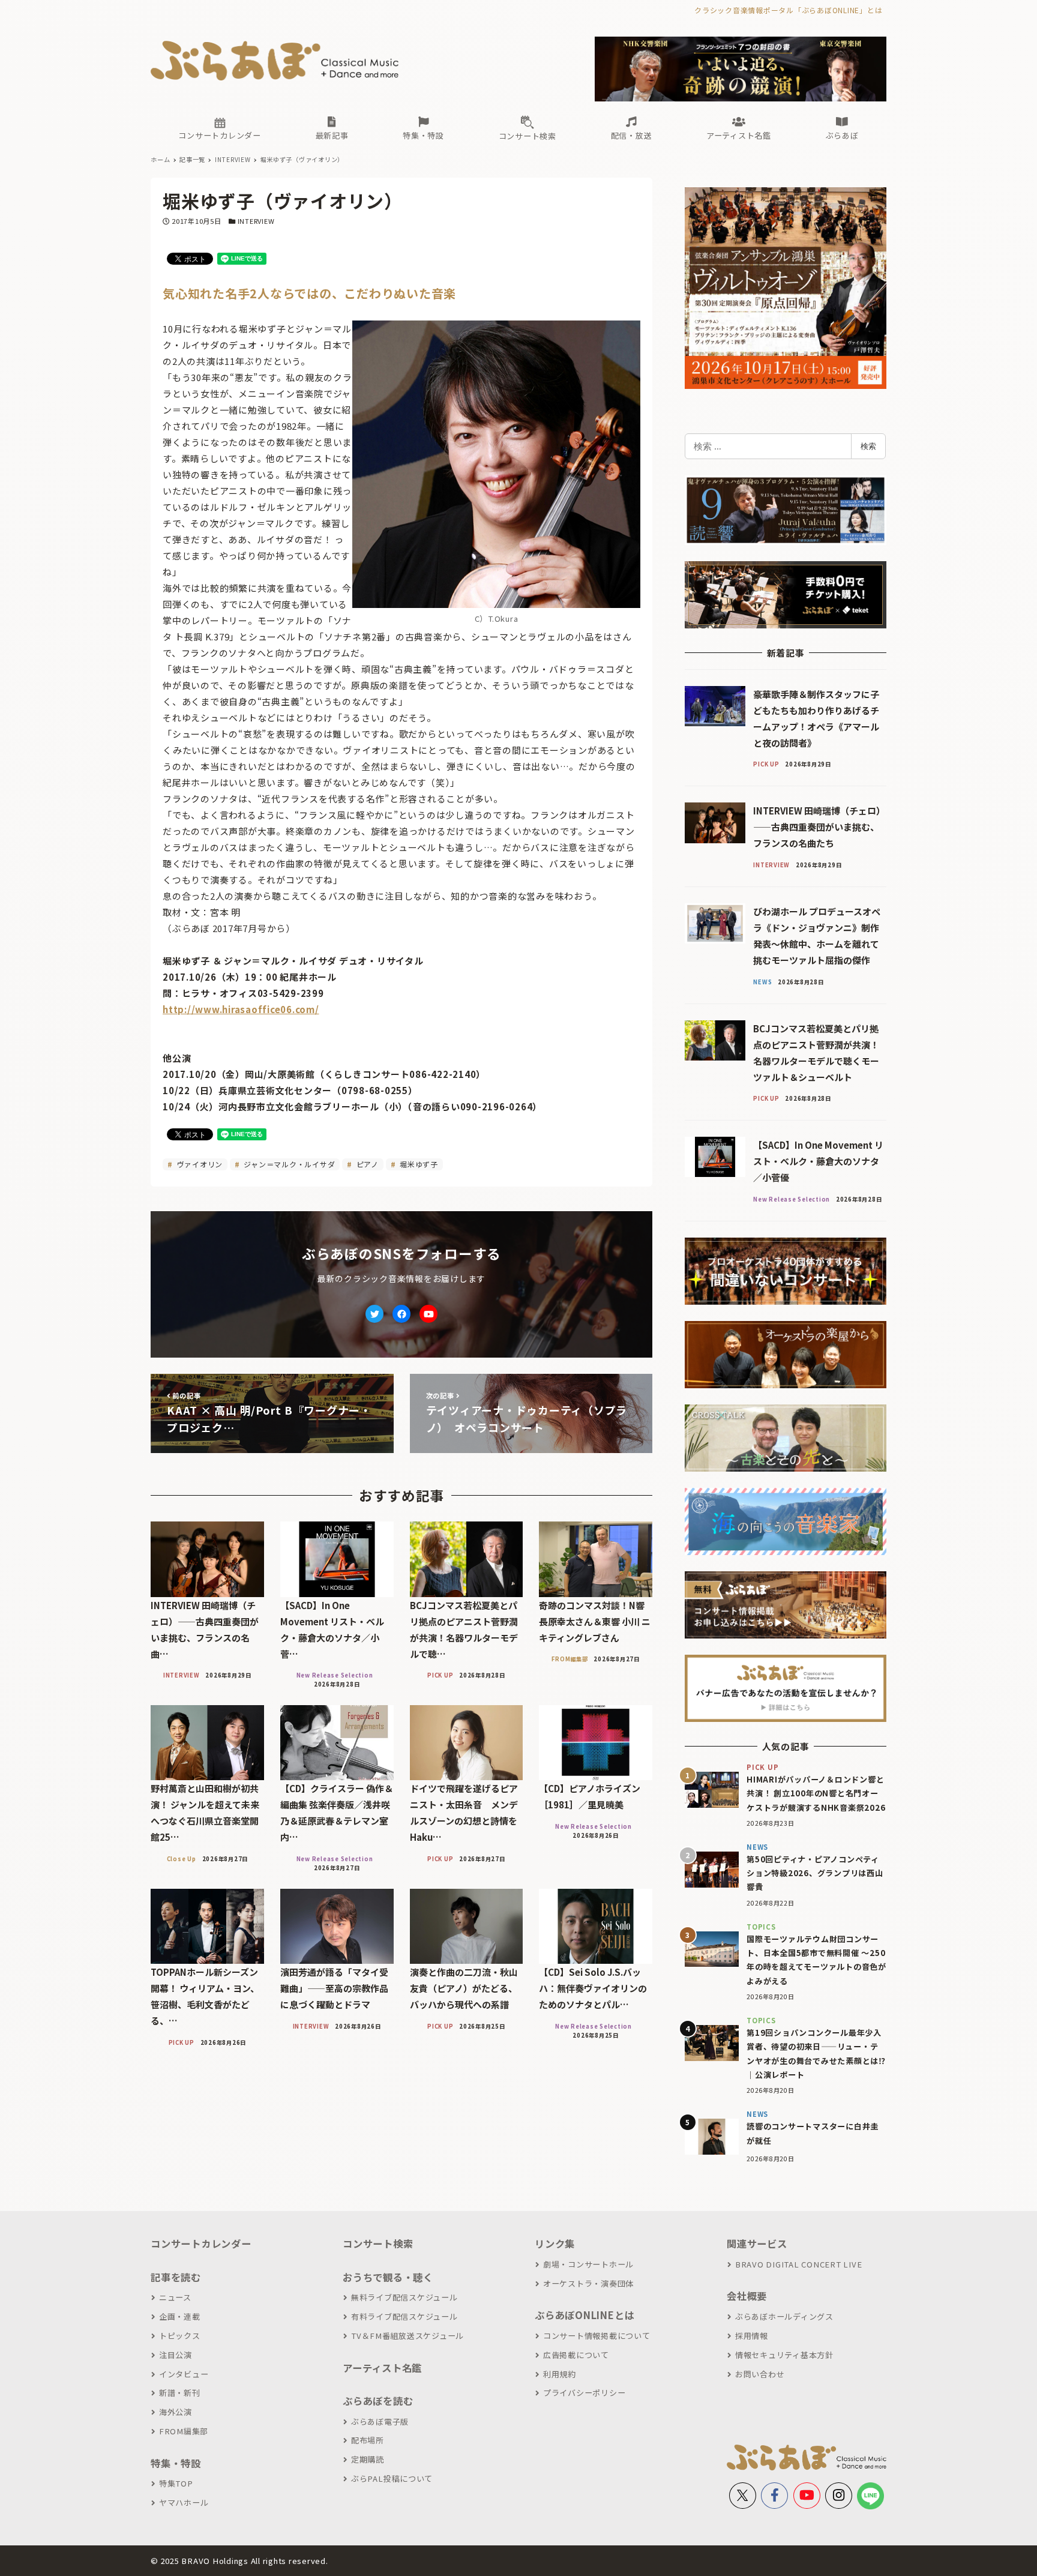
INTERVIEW (256, 221)
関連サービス (757, 2243)
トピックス (180, 2336)
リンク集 (555, 2243)
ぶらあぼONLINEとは (585, 2315)
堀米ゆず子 (418, 1164)
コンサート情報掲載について (597, 2336)
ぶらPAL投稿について (392, 2478)
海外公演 (176, 2412)
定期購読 (368, 2459)
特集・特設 (176, 2463)
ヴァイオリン (199, 1164)
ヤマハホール (184, 2502)
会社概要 (747, 2296)
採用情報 (752, 2336)
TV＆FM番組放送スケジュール (407, 2336)
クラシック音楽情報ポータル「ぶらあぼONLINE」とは (788, 10)
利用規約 (560, 2374)
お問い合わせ (760, 2374)
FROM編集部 (184, 2431)
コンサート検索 (378, 2243)
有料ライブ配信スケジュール (404, 2316)
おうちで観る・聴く (388, 2277)
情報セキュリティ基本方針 (784, 2355)
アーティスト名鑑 (382, 2368)
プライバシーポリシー (584, 2393)
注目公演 (176, 2355)
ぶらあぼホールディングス (784, 2316)
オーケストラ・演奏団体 (588, 2283)
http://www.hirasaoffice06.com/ (241, 1009)
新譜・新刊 (180, 2393)
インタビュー (184, 2374)
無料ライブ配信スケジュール (404, 2297)
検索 (868, 446)
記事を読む (176, 2277)
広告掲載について (576, 2355)
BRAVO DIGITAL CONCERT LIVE (798, 2264)
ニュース (175, 2297)
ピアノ (366, 1164)
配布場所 (368, 2440)
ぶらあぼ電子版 (380, 2421)
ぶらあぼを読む (378, 2401)
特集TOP (176, 2483)
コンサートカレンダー (201, 2243)
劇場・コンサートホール (588, 2264)
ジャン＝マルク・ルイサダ (289, 1164)
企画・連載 (180, 2316)
